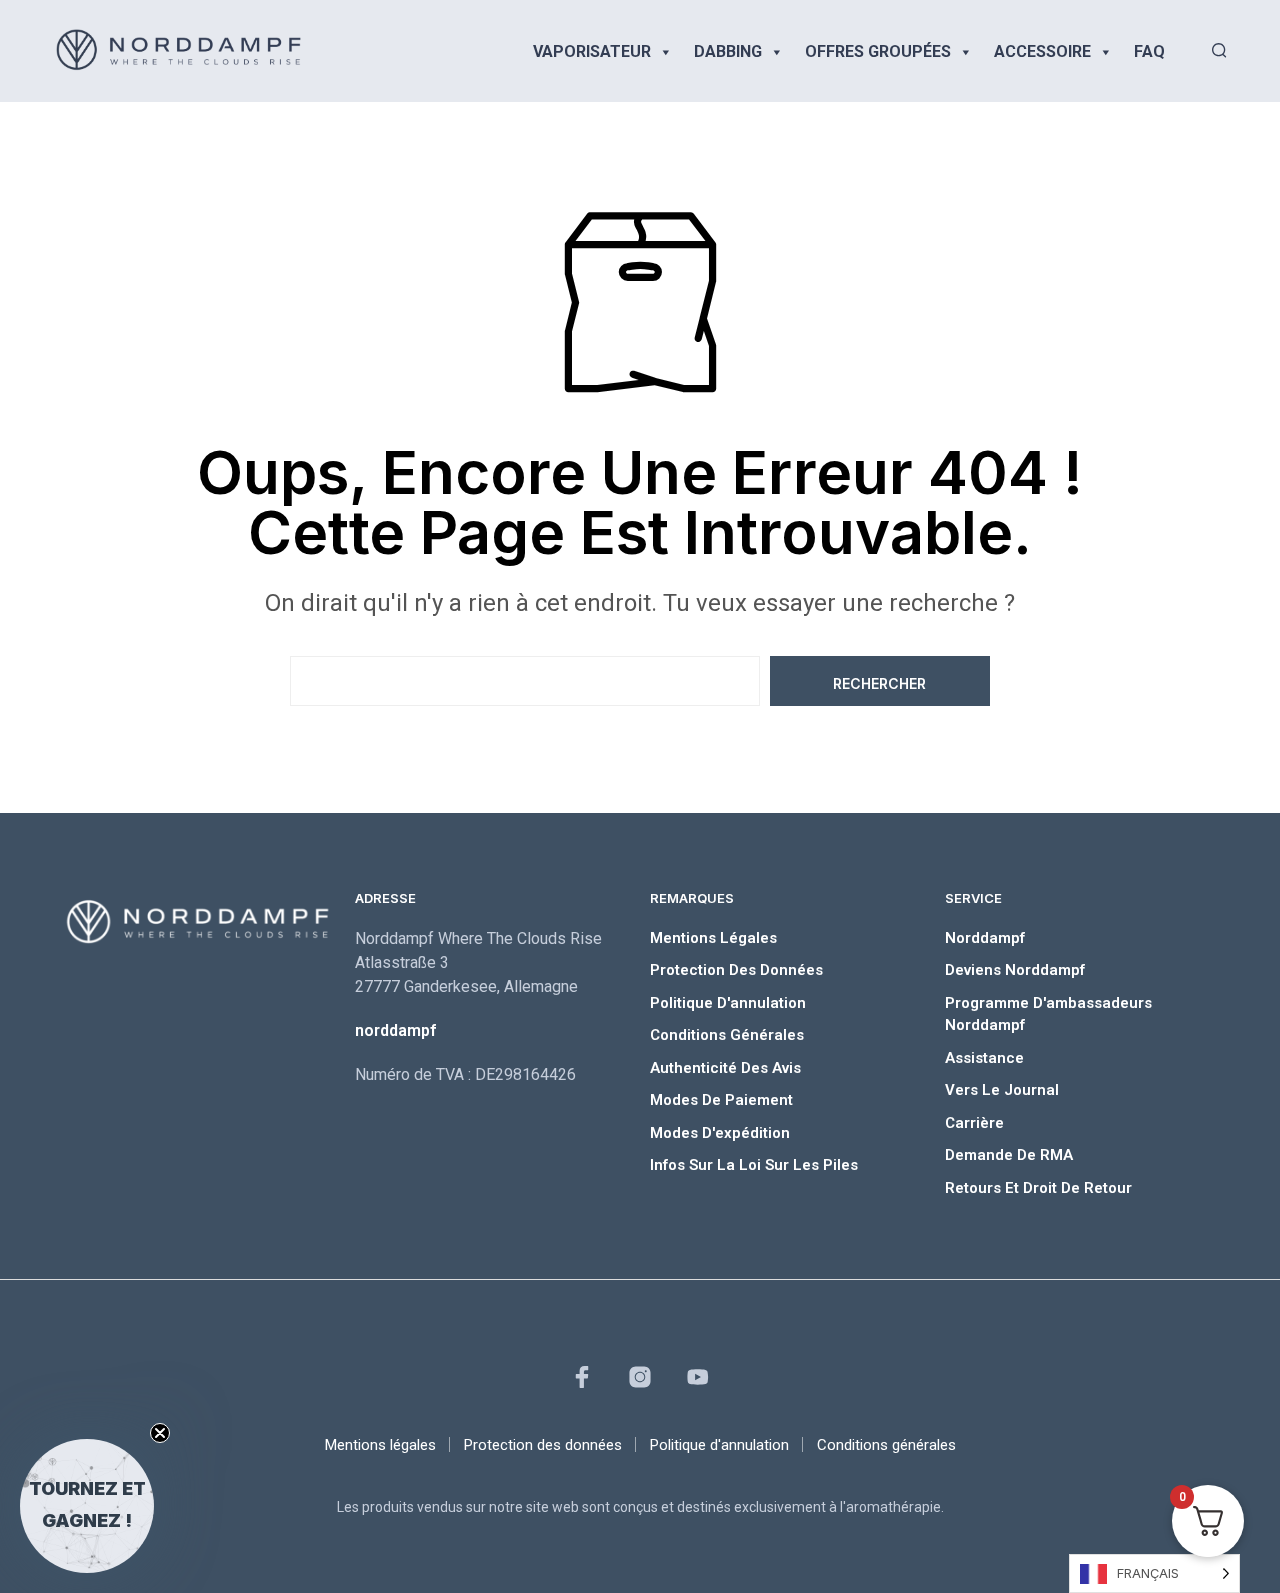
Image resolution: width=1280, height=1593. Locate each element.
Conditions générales (727, 1035)
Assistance (984, 1058)
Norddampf (985, 938)
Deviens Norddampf (1015, 970)
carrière (974, 1123)
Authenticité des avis (725, 1068)
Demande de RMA (1009, 1155)
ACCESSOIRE (1042, 51)
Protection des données (736, 970)
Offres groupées (878, 51)
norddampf (395, 1030)
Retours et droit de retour (1038, 1188)
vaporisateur (592, 51)
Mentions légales (713, 938)
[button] (87, 1506)
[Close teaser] (160, 1433)
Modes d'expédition (720, 1133)
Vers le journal (1002, 1090)
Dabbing (728, 51)
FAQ (1149, 51)
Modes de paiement (721, 1100)
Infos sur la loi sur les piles (754, 1165)
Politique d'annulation (728, 1003)
